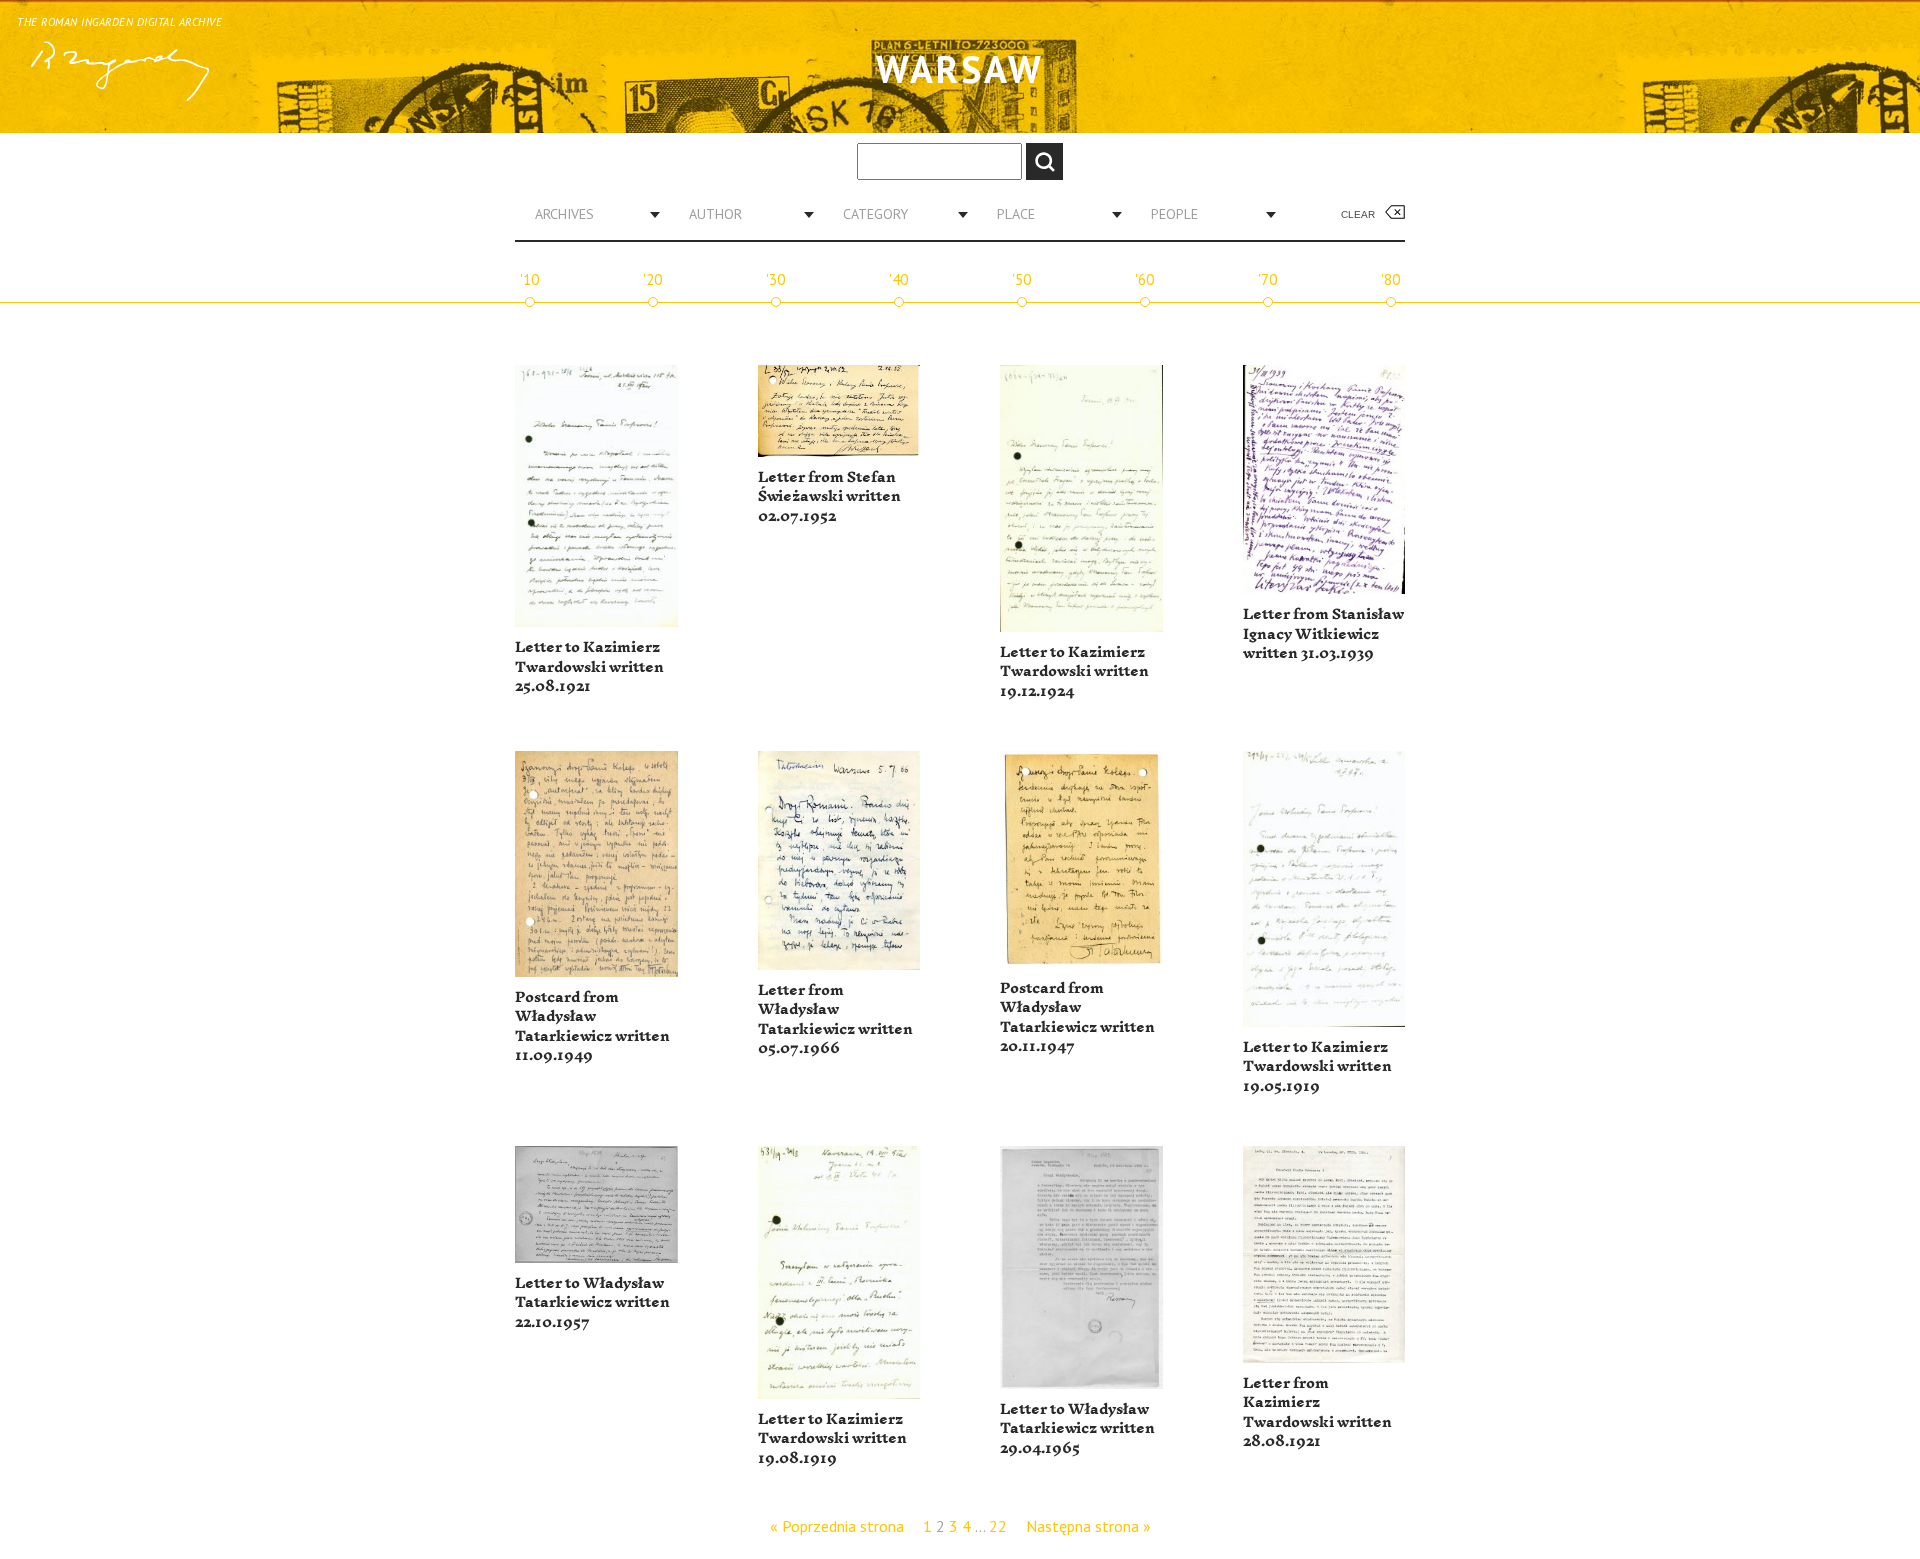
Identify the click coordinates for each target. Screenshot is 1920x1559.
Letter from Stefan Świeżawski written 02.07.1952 (829, 497)
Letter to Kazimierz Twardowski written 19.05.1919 (1317, 1067)
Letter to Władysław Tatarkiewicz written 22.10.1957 (592, 1303)
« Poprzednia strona (837, 1526)
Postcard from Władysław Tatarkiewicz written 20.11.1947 (1077, 1018)
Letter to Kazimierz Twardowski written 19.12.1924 (1074, 672)
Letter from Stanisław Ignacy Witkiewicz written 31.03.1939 (1323, 634)
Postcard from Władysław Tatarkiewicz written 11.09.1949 (592, 1027)
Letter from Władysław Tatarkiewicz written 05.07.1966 (835, 1020)
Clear (1358, 214)
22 (998, 1526)
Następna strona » (1088, 1526)
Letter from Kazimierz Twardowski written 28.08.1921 (1317, 1413)
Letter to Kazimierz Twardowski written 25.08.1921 (589, 667)
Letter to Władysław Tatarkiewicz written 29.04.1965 (1077, 1429)
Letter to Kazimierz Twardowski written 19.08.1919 (832, 1439)
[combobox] (590, 214)
